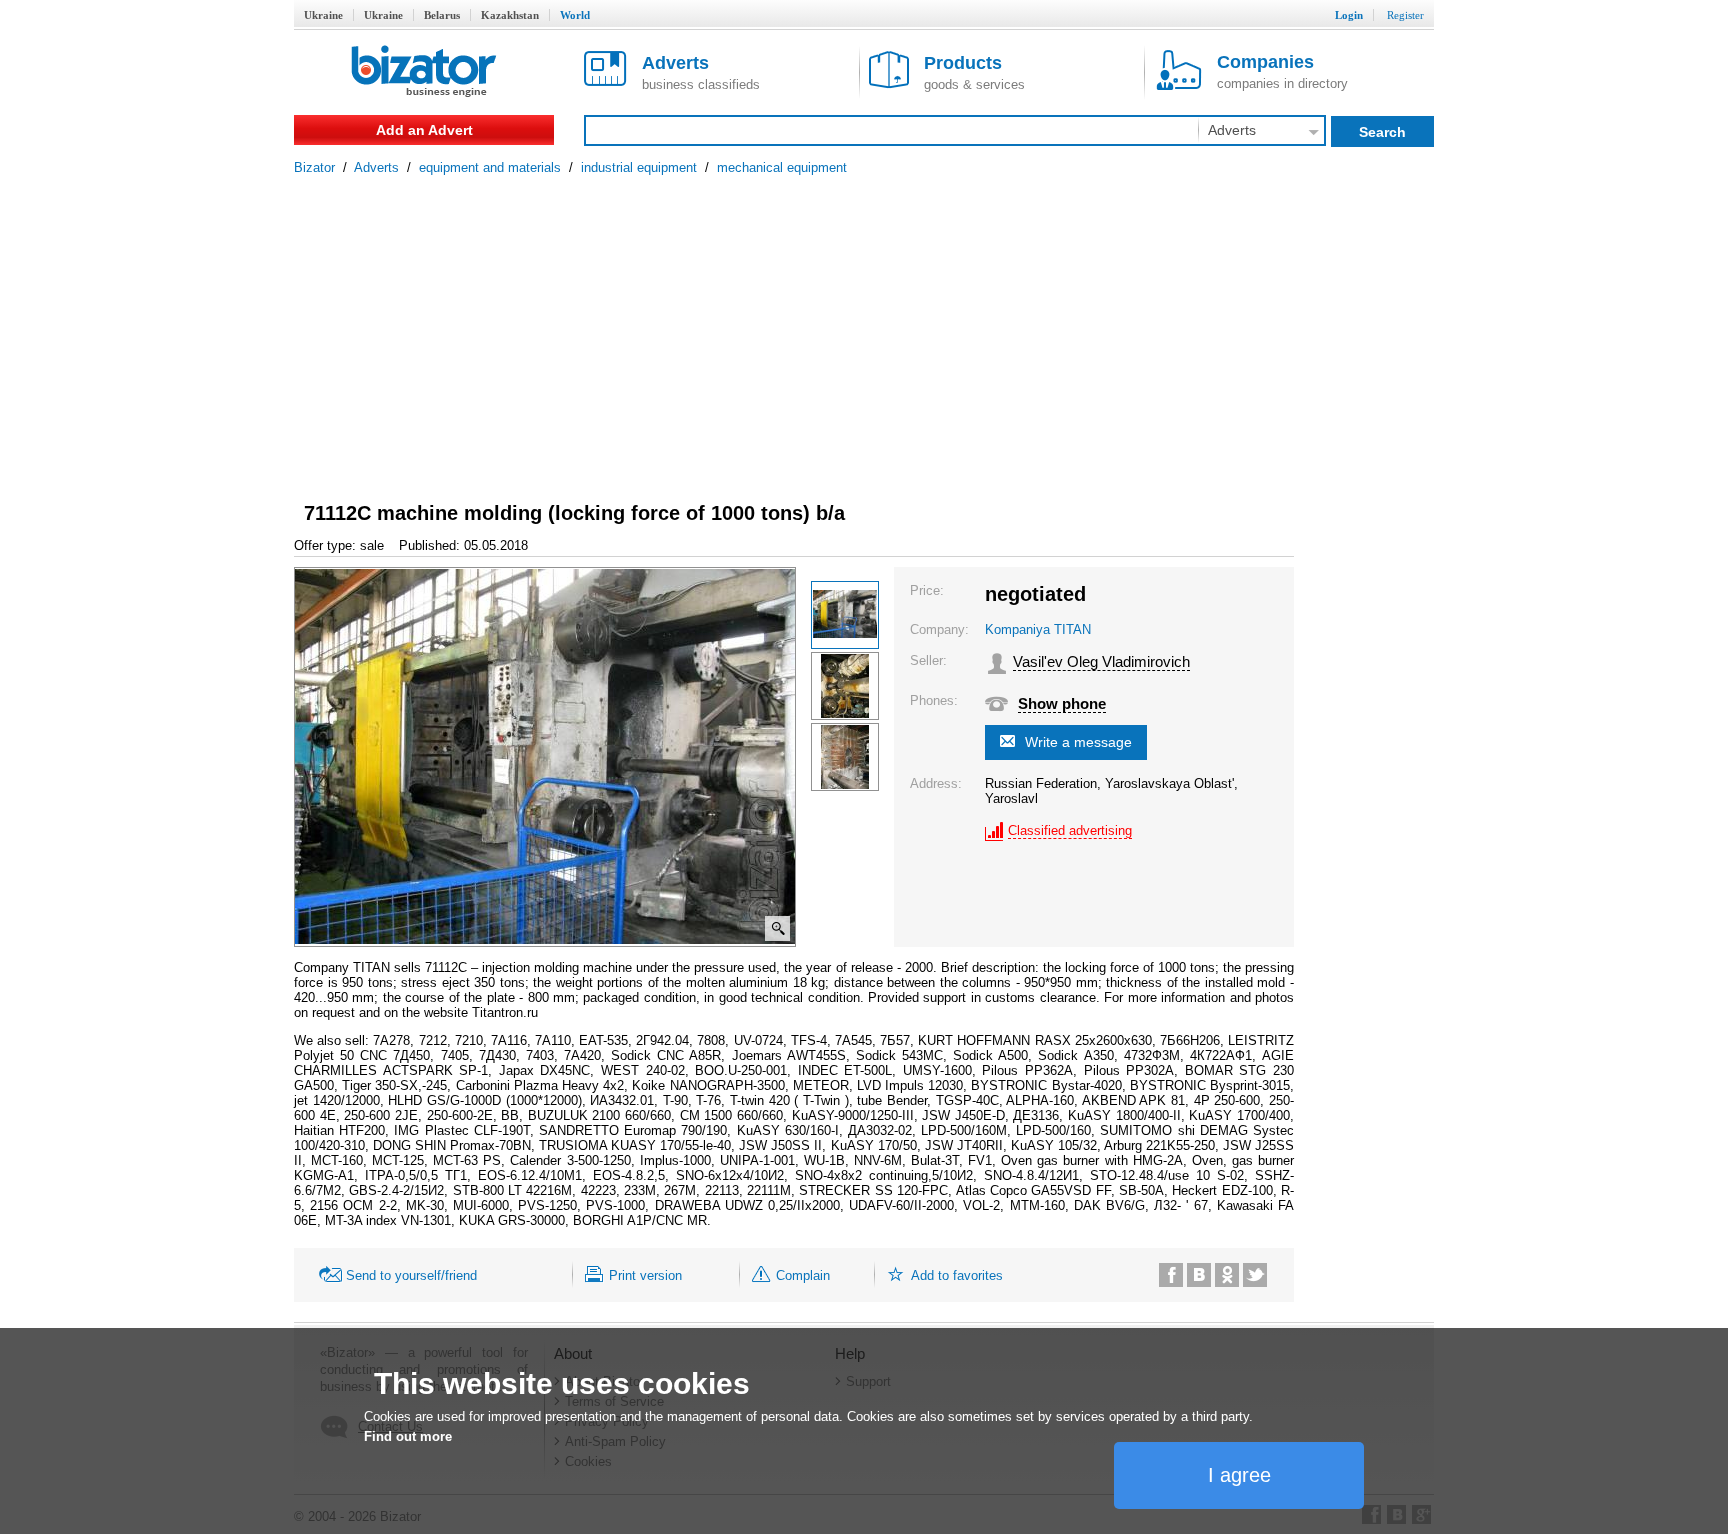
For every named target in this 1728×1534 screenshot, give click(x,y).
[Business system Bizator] (424, 72)
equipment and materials (490, 167)
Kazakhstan (510, 15)
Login (1349, 15)
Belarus (442, 15)
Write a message (1078, 742)
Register (1405, 15)
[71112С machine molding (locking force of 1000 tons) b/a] (845, 615)
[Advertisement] (864, 325)
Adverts (376, 167)
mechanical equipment (782, 167)
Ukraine (323, 15)
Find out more (408, 1436)
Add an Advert (424, 130)
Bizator (314, 167)
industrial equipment (639, 167)
